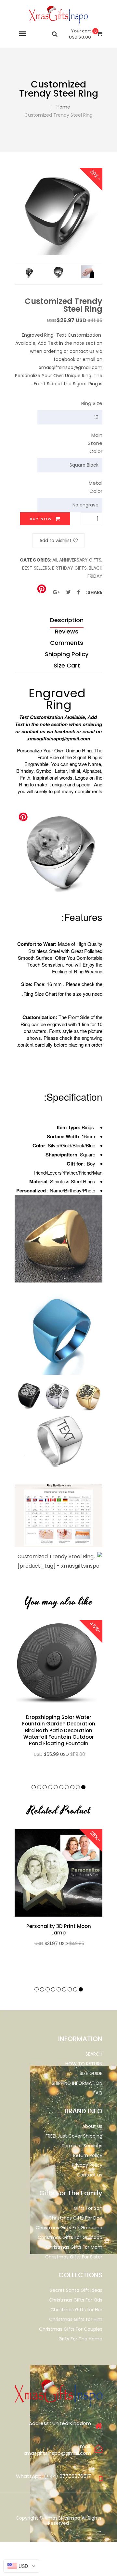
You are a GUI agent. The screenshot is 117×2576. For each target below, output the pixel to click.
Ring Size (92, 403)
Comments (67, 643)
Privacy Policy (87, 2165)
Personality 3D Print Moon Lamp (59, 1930)
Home (63, 107)
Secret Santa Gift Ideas (76, 2290)
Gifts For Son (88, 2208)
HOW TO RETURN (84, 2064)
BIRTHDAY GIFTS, (70, 568)
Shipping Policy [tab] (67, 654)
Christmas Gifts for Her (76, 2310)
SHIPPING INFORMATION (77, 2083)
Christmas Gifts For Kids (76, 2300)
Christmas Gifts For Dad (75, 2218)
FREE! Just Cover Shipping (74, 2136)
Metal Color (96, 487)
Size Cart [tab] (67, 665)
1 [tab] (83, 1787)
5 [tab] (61, 1787)
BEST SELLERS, (37, 568)
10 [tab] (34, 1787)
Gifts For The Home (80, 2339)
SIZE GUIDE (91, 2073)
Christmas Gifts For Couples (71, 2329)
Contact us (90, 2175)
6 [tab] (56, 1787)
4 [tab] (67, 1787)
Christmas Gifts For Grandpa (70, 2237)
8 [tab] (45, 1787)
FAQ (98, 2093)
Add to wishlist (55, 540)
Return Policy (88, 2155)
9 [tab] (39, 1787)
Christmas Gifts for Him (76, 2319)
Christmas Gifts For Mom (74, 2247)
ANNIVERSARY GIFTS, (81, 560)
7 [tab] (50, 1787)
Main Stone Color (95, 443)
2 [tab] (78, 1787)
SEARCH (94, 2054)
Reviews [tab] (67, 631)
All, (55, 560)
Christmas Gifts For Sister (74, 2257)
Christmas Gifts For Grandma (69, 2228)
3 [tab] (72, 1787)
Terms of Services (82, 2146)
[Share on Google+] (56, 592)
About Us (92, 2126)
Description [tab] (67, 620)
